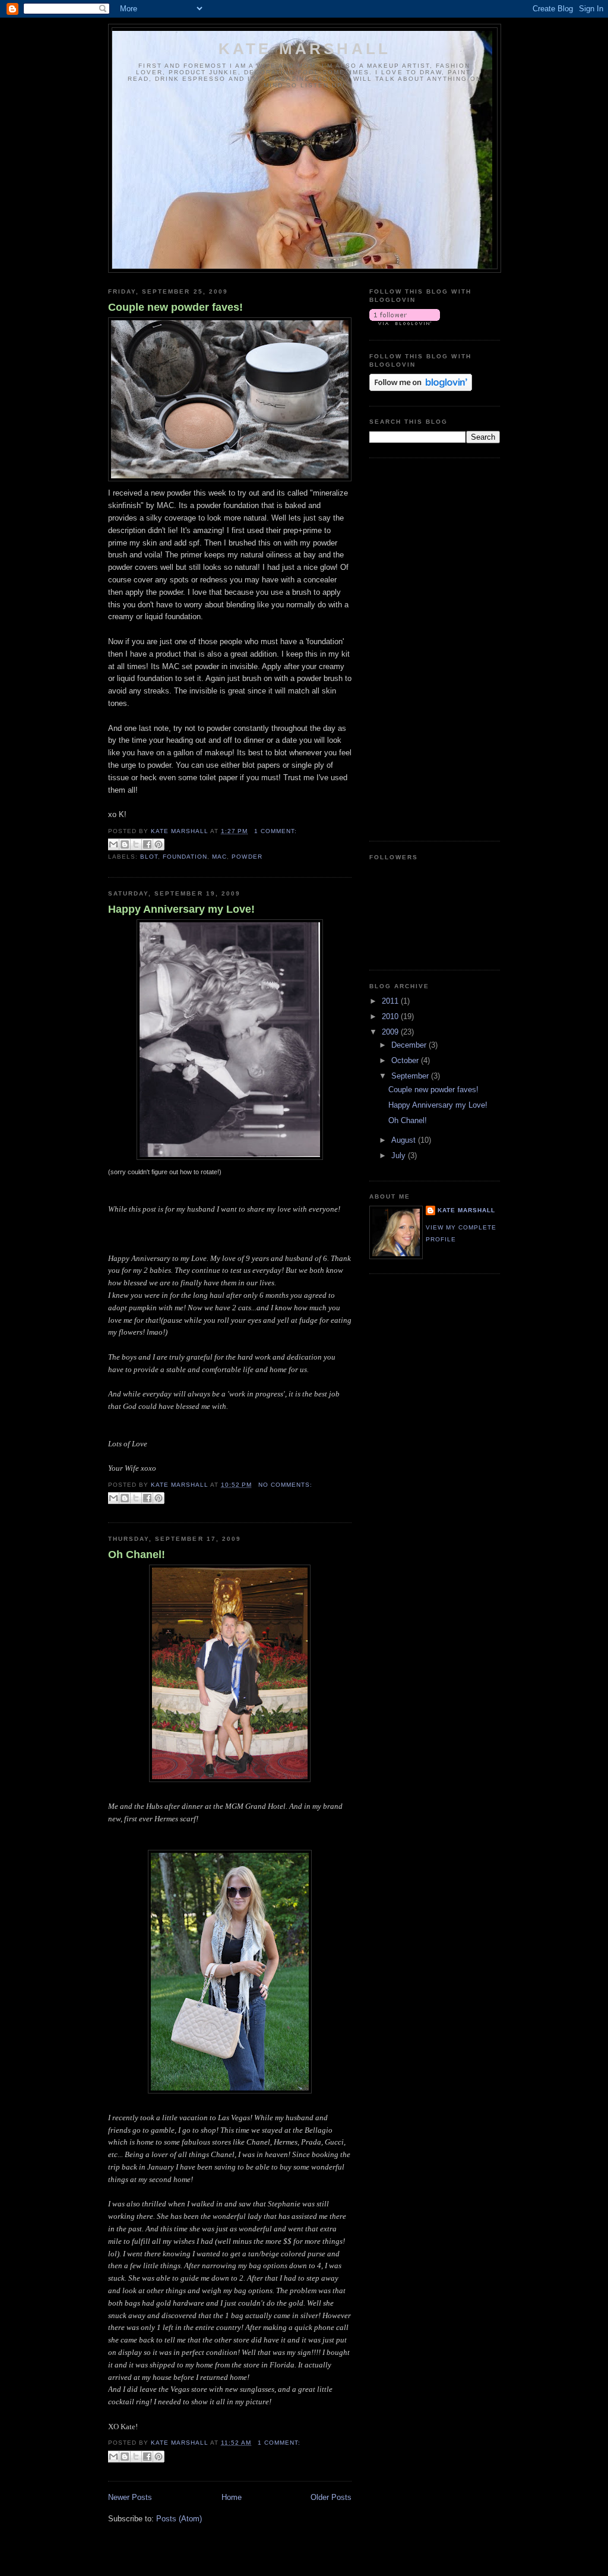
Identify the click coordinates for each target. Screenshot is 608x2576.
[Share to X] (136, 844)
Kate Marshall (305, 49)
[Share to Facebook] (147, 844)
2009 (391, 1032)
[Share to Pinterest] (159, 844)
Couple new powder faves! (175, 307)
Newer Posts (130, 2497)
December (410, 1045)
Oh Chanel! (137, 1555)
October (406, 1060)
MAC (219, 857)
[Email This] (113, 844)
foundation (185, 857)
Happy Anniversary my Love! (181, 909)
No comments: (285, 1485)
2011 (391, 1001)
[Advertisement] (417, 648)
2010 (391, 1016)
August (405, 1140)
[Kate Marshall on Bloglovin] (405, 322)
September (411, 1076)
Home (232, 2497)
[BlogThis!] (125, 844)
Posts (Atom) (179, 2519)
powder (247, 857)
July (400, 1155)
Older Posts (331, 2497)
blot (149, 857)
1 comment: (275, 831)
